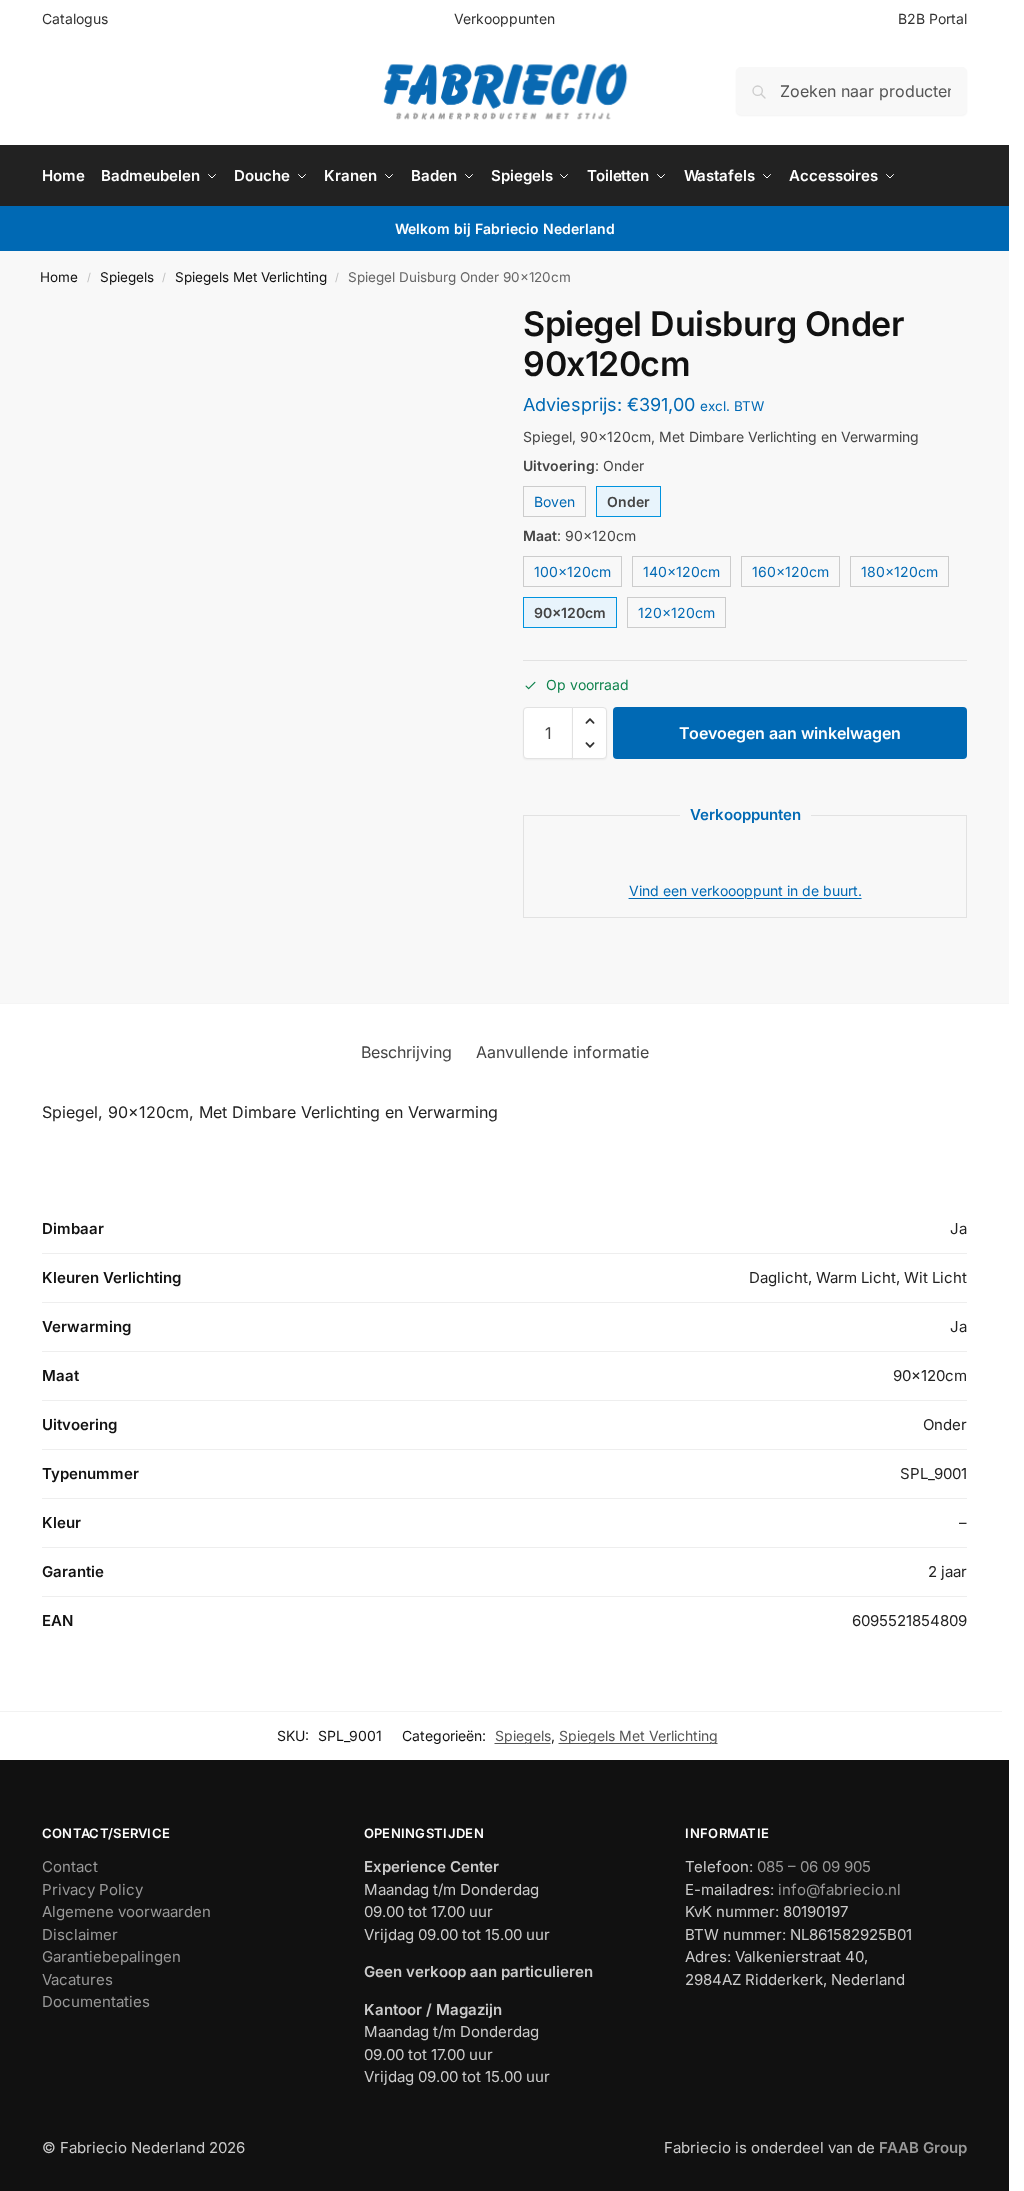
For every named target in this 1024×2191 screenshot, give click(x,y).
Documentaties (96, 2001)
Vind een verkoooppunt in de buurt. (745, 890)
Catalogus (75, 18)
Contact (70, 1866)
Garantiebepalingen (111, 1956)
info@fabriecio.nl (839, 1889)
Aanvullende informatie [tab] (562, 1052)
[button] (589, 721)
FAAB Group (921, 2147)
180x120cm (899, 571)
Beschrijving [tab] (406, 1052)
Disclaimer (80, 1934)
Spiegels (127, 277)
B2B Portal (932, 18)
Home (59, 277)
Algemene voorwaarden (126, 1911)
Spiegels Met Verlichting (251, 277)
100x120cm (572, 571)
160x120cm (790, 571)
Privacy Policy (92, 1889)
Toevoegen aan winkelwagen (790, 733)
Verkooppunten (504, 18)
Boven (554, 501)
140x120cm (681, 571)
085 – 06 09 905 (814, 1866)
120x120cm (676, 612)
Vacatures (77, 1979)
